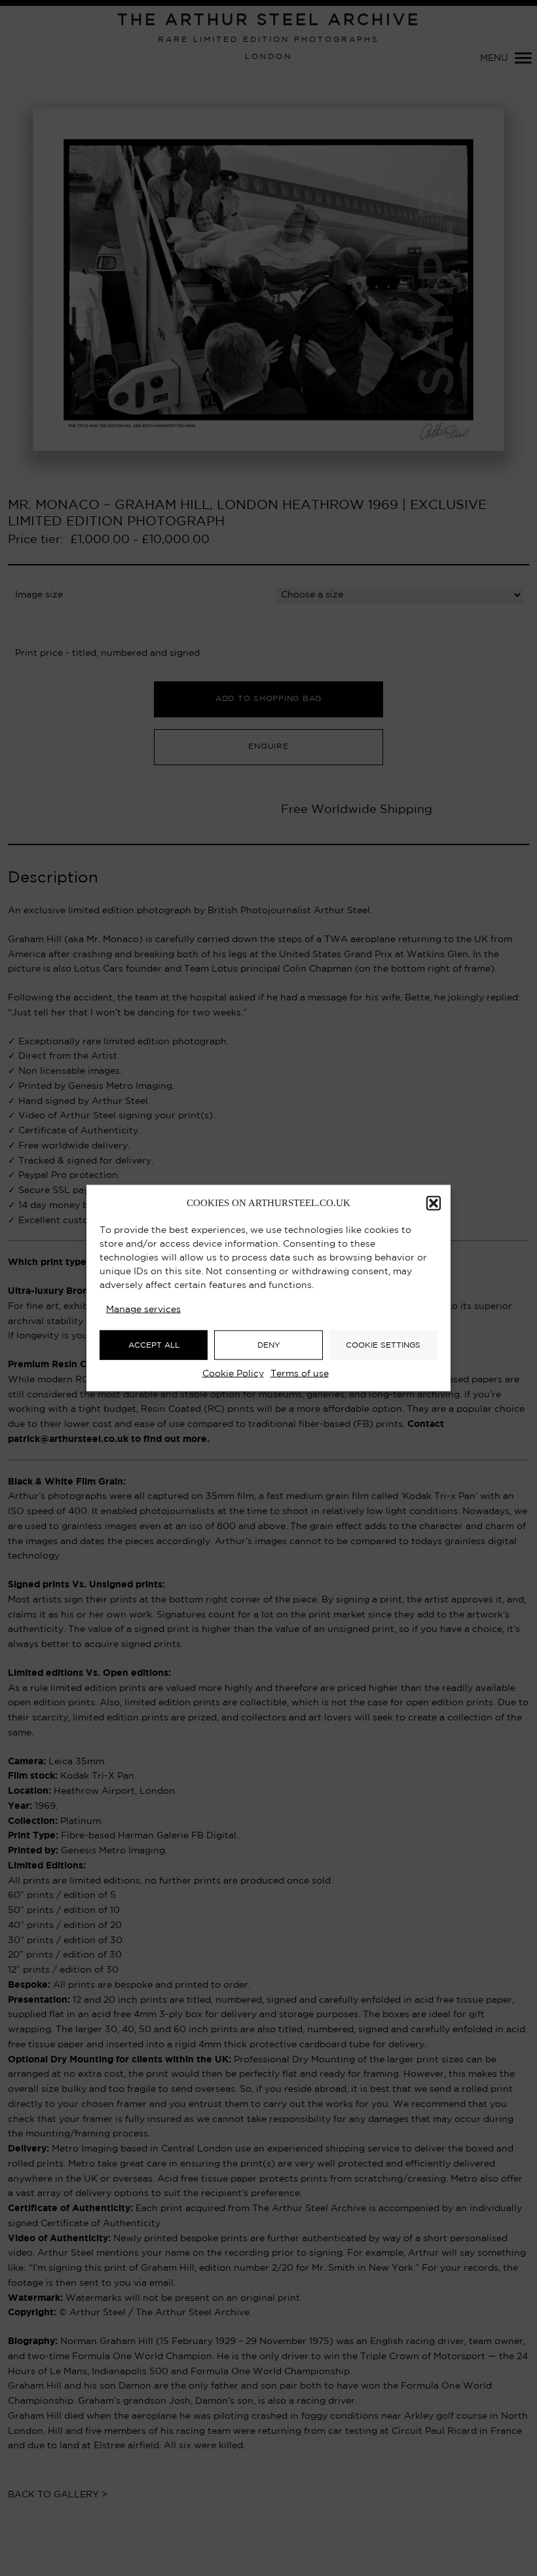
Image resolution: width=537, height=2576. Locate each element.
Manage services (143, 1310)
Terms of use (300, 1374)
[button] (434, 1203)
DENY (269, 1345)
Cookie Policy (233, 1374)
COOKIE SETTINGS (383, 1345)
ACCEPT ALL (154, 1345)
